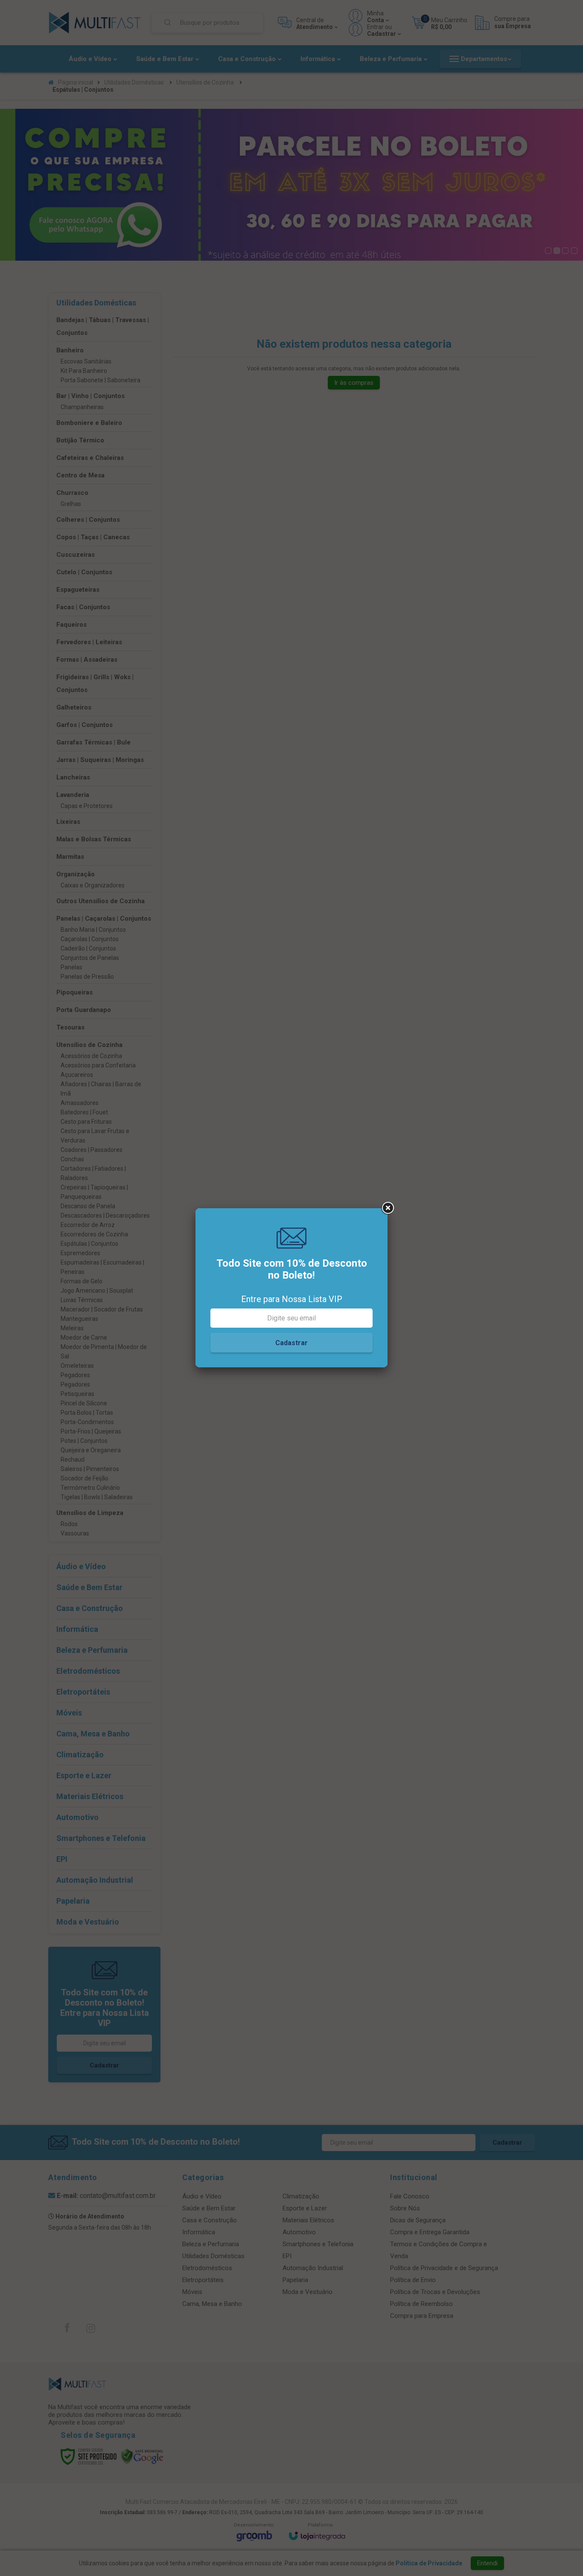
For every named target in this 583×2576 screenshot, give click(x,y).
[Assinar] (291, 1343)
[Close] (388, 1208)
